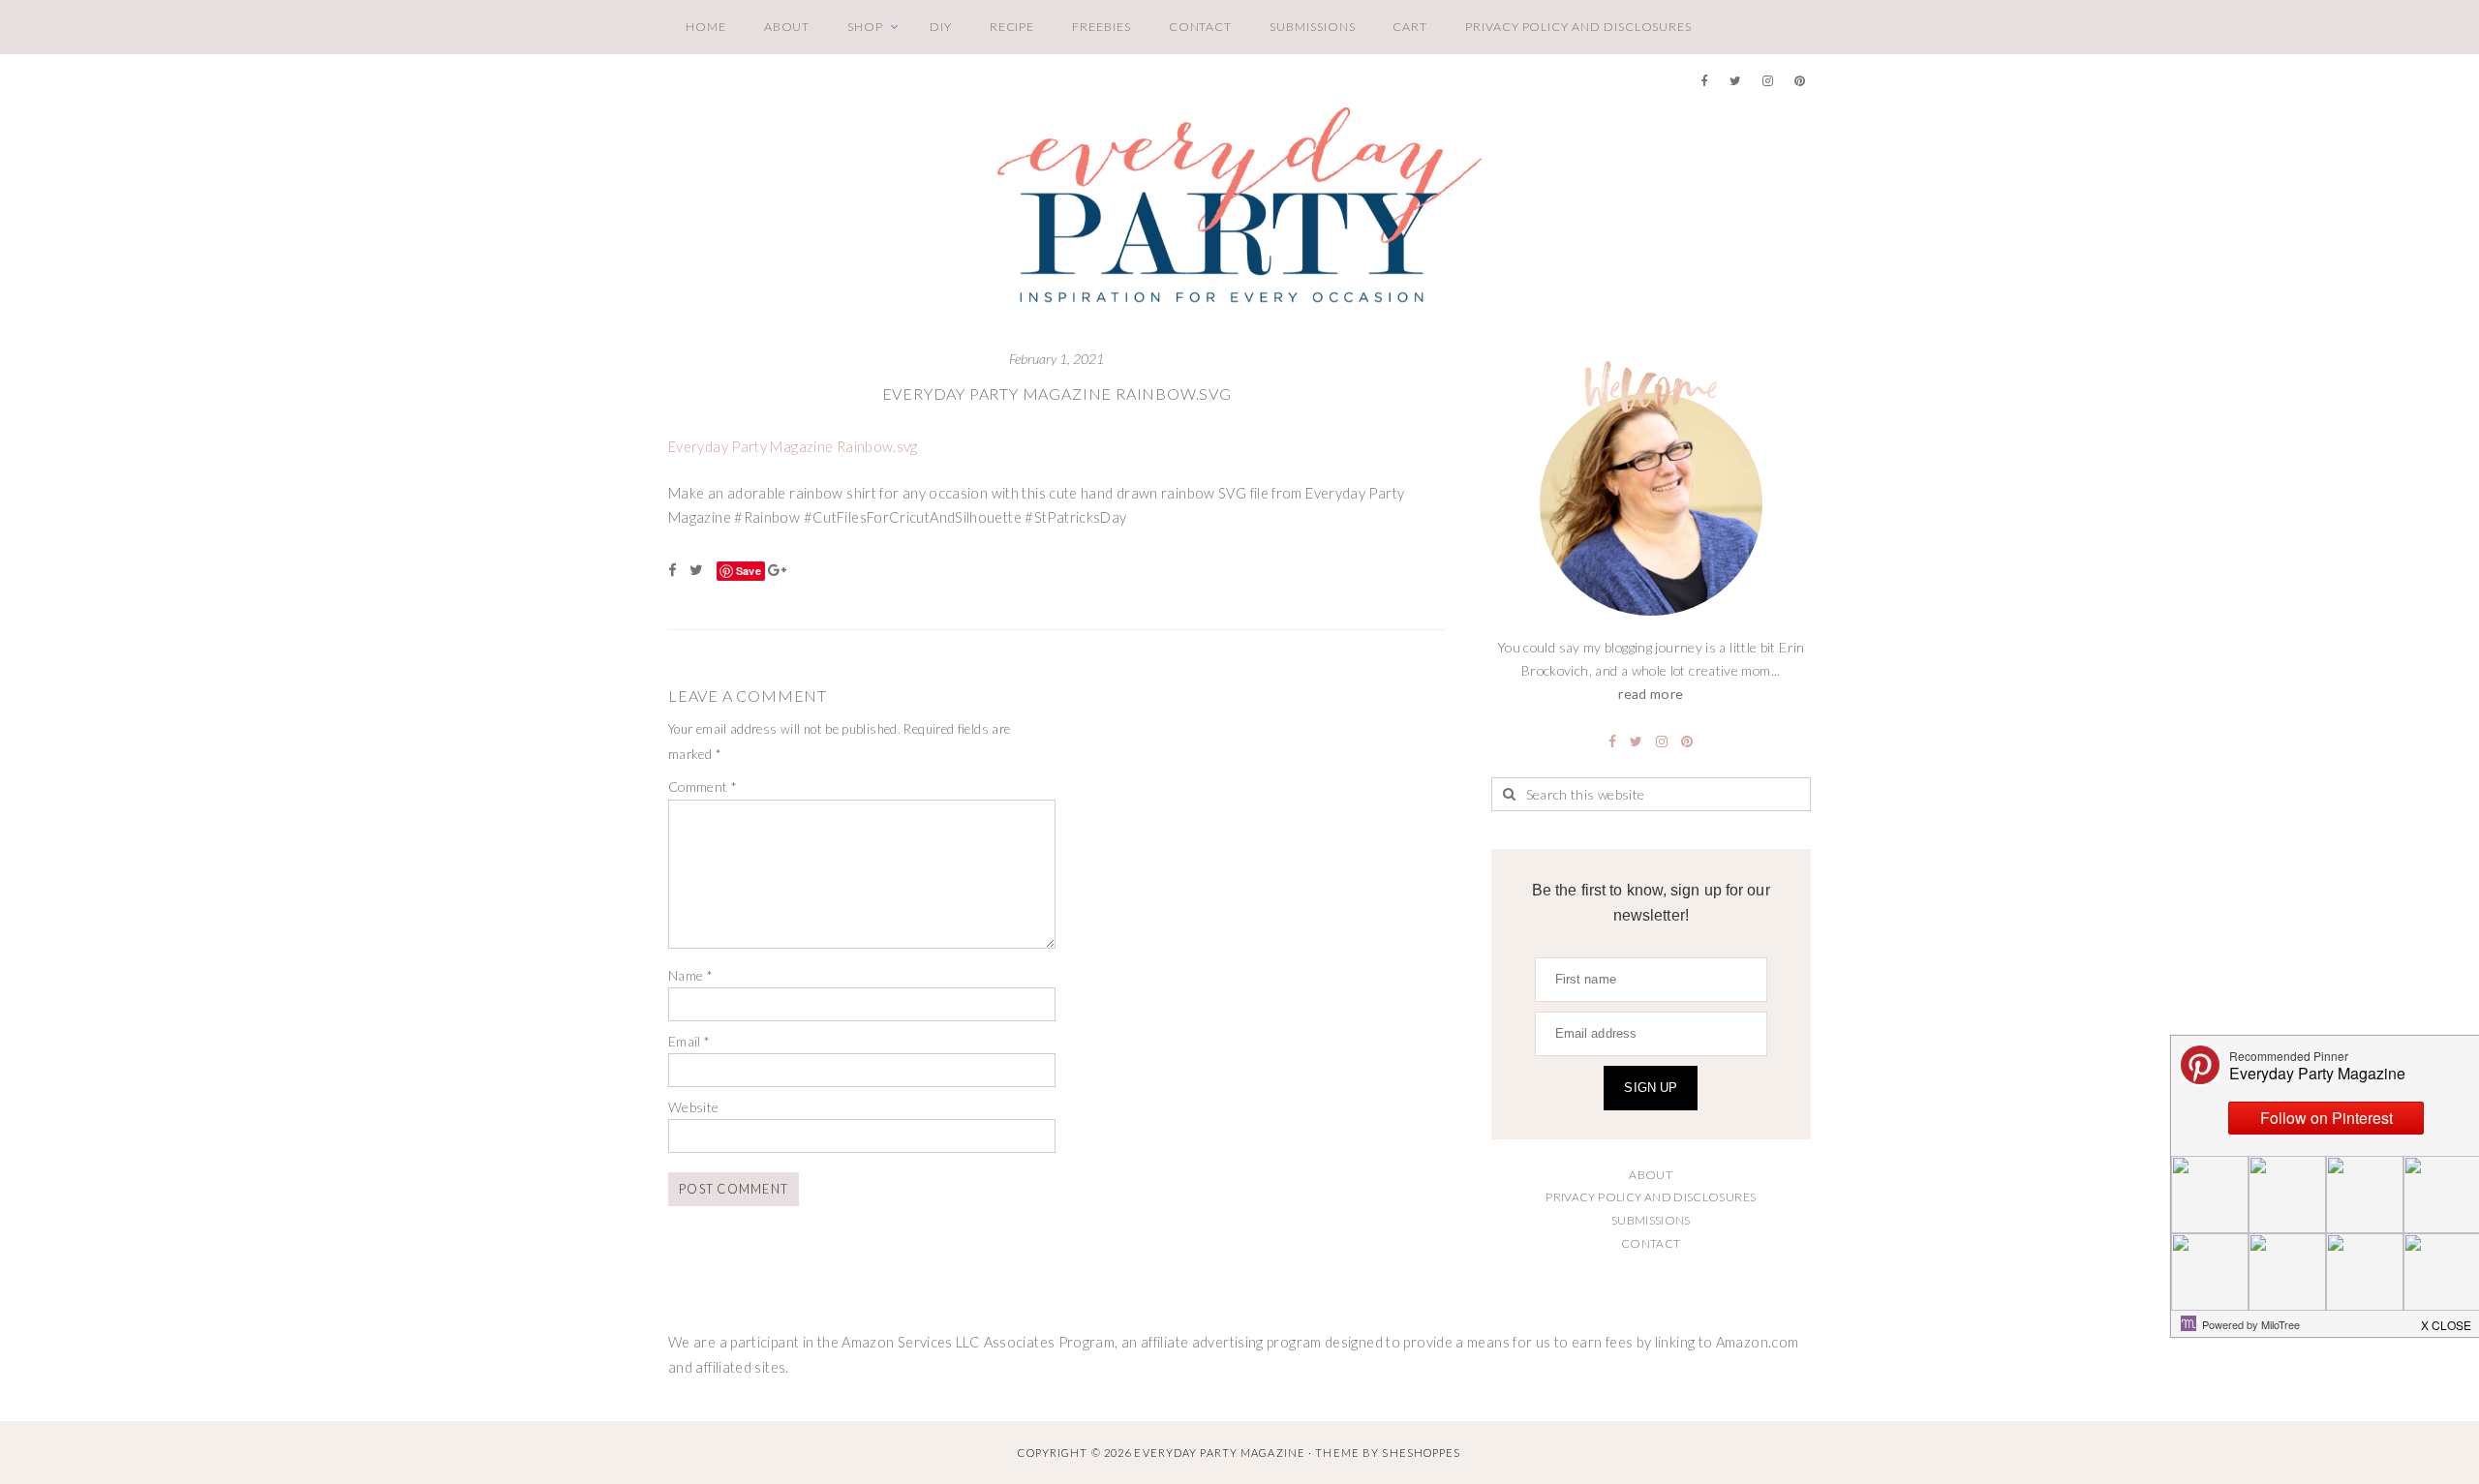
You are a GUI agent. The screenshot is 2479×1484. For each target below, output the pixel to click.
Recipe (1012, 27)
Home (706, 27)
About (787, 27)
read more (1651, 694)
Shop (865, 27)
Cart (1410, 27)
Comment (703, 787)
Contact (1201, 27)
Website (694, 1107)
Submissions (1312, 27)
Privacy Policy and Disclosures (1578, 27)
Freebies (1101, 27)
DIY (941, 27)
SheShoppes (1421, 1453)
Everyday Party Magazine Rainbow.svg (1057, 394)
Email (689, 1041)
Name (690, 975)
